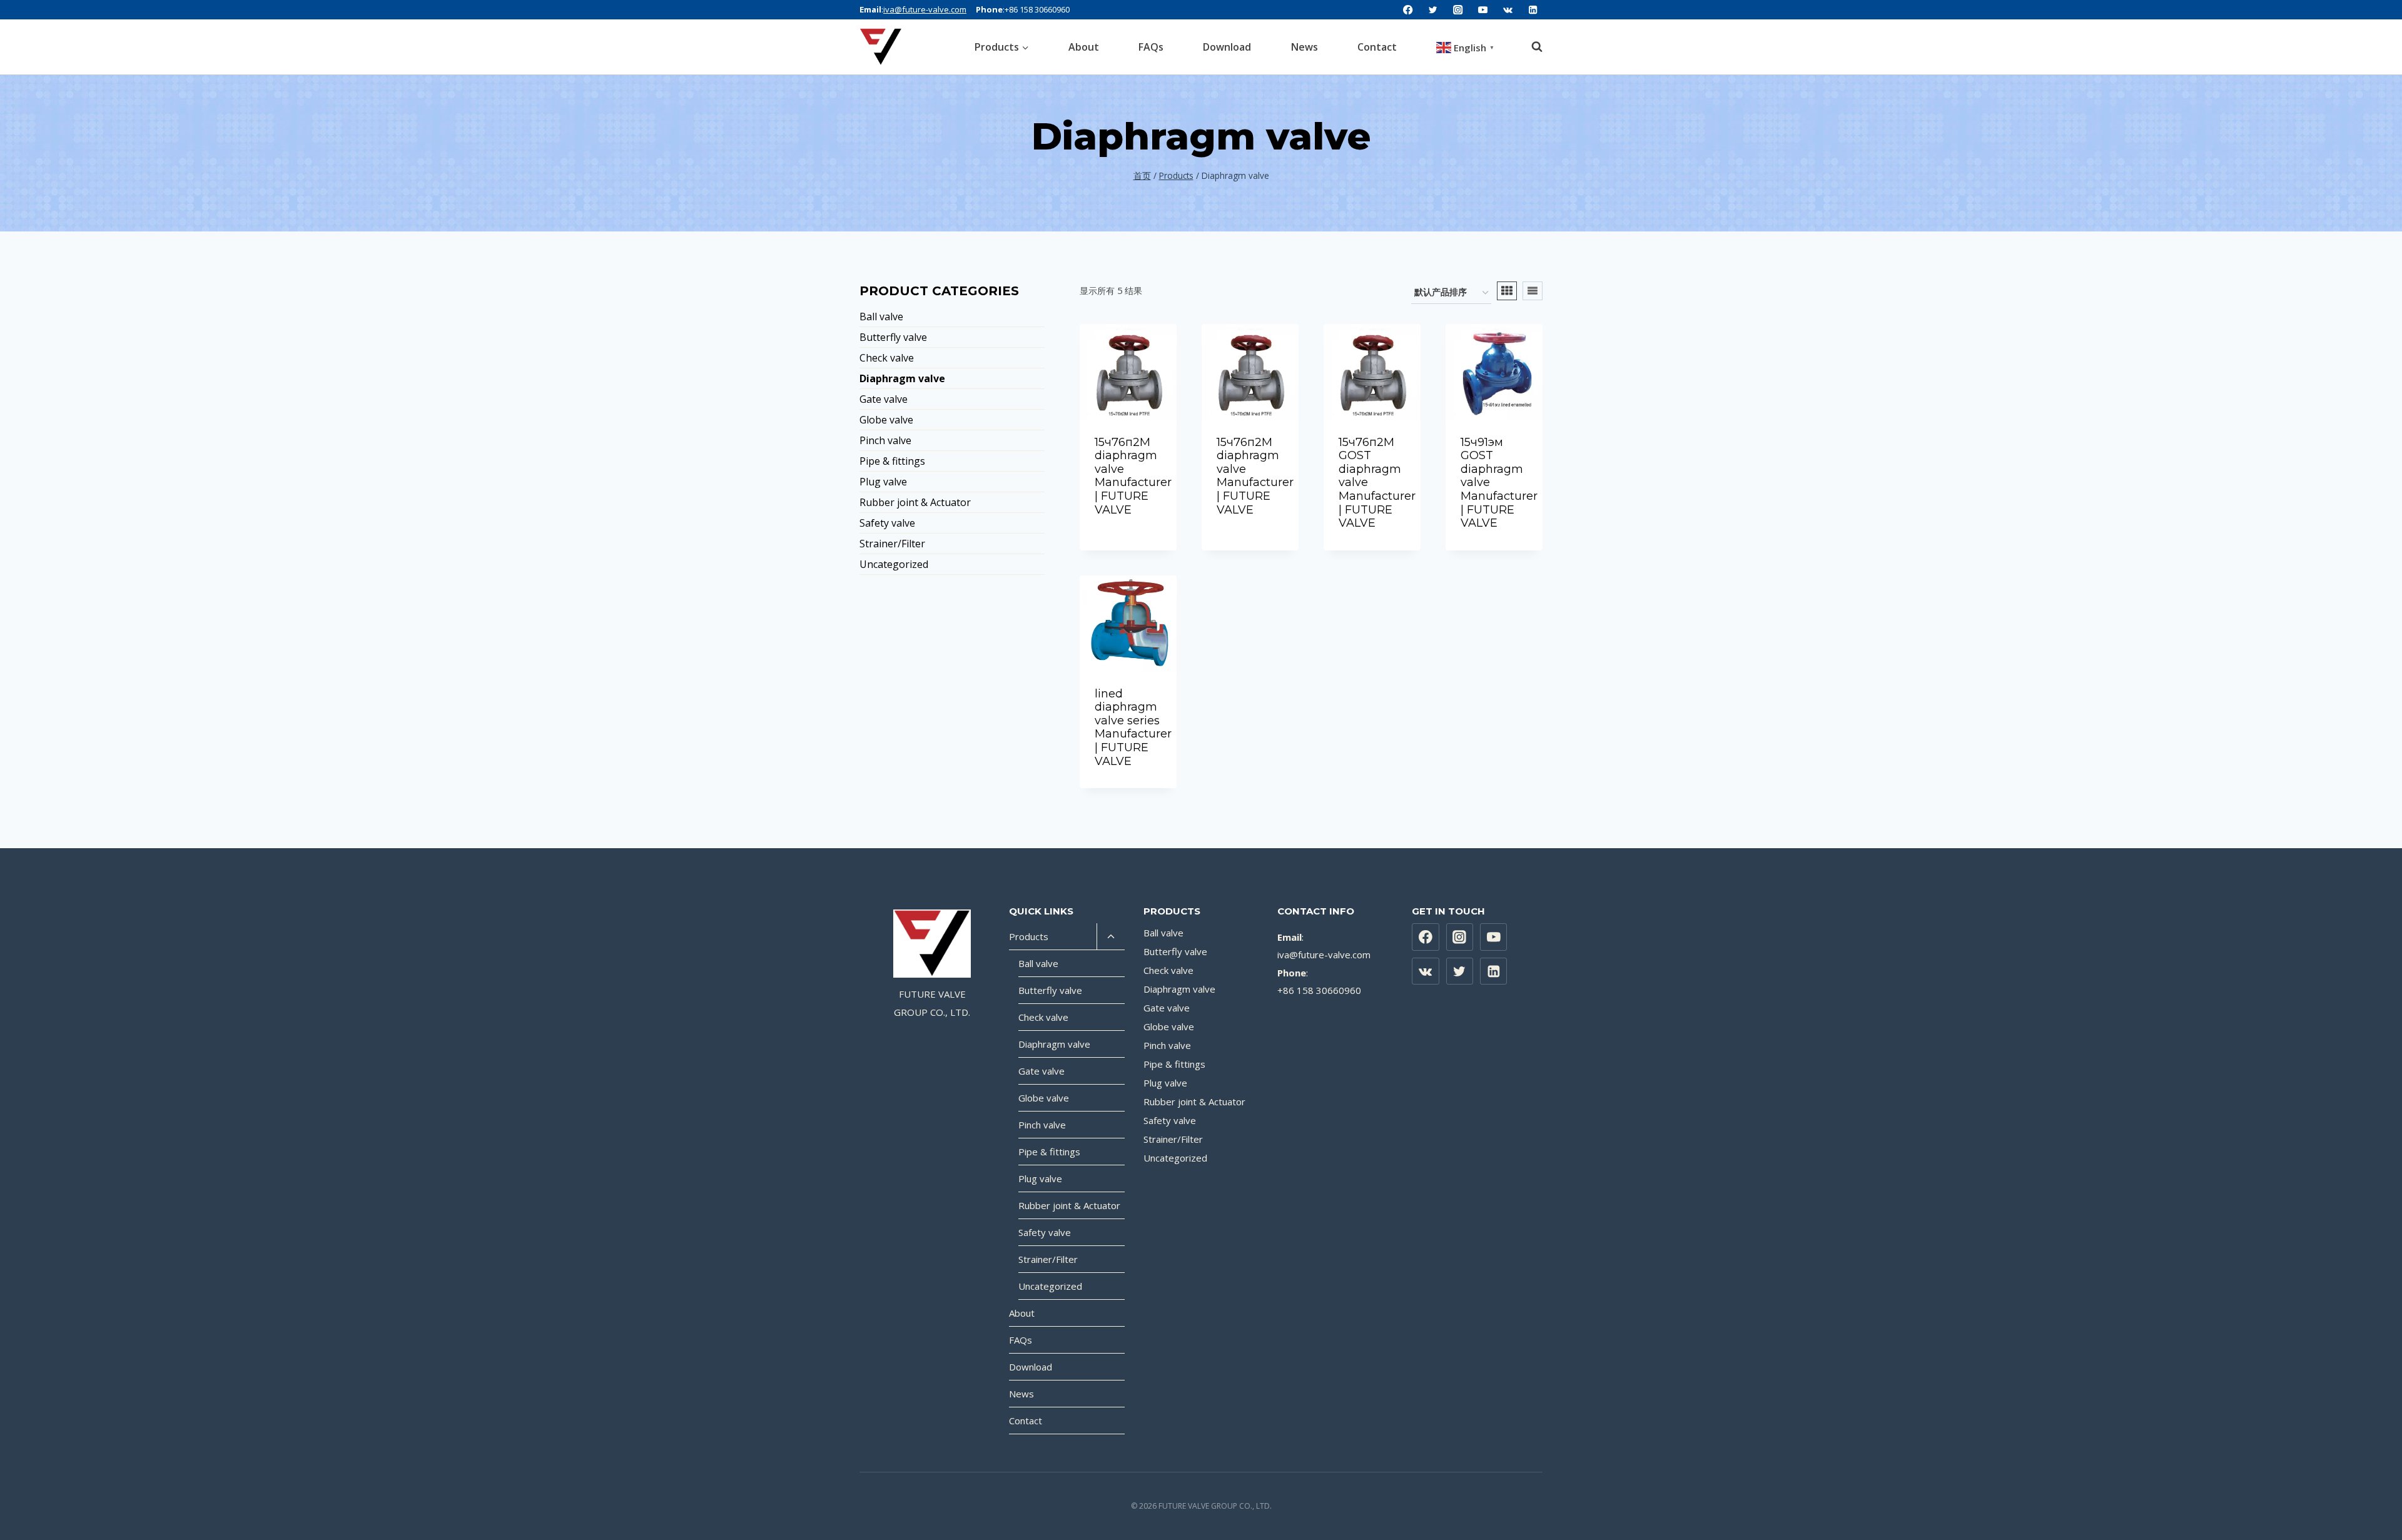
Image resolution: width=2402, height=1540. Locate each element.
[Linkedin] (1533, 10)
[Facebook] (1426, 937)
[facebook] (1408, 10)
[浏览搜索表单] (1531, 47)
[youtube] (1483, 10)
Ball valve (881, 317)
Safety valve (887, 523)
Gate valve (884, 399)
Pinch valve (885, 440)
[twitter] (1433, 10)
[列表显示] (1533, 291)
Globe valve (886, 420)
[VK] (1508, 10)
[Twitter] (1460, 971)
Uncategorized (894, 564)
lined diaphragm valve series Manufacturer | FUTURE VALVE (1133, 727)
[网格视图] (1507, 291)
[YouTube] (1494, 937)
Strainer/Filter (892, 544)
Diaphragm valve (902, 378)
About (1084, 47)
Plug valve (883, 482)
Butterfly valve (893, 337)
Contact (1377, 47)
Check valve (887, 358)
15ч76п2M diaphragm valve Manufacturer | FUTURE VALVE (1133, 476)
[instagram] (1458, 10)
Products (1029, 936)
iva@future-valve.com (925, 9)
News (1305, 47)
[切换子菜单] (1110, 937)
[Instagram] (1460, 937)
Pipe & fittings (892, 461)
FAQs (1151, 47)
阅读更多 (1128, 534)
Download (1227, 47)
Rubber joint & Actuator (915, 502)
